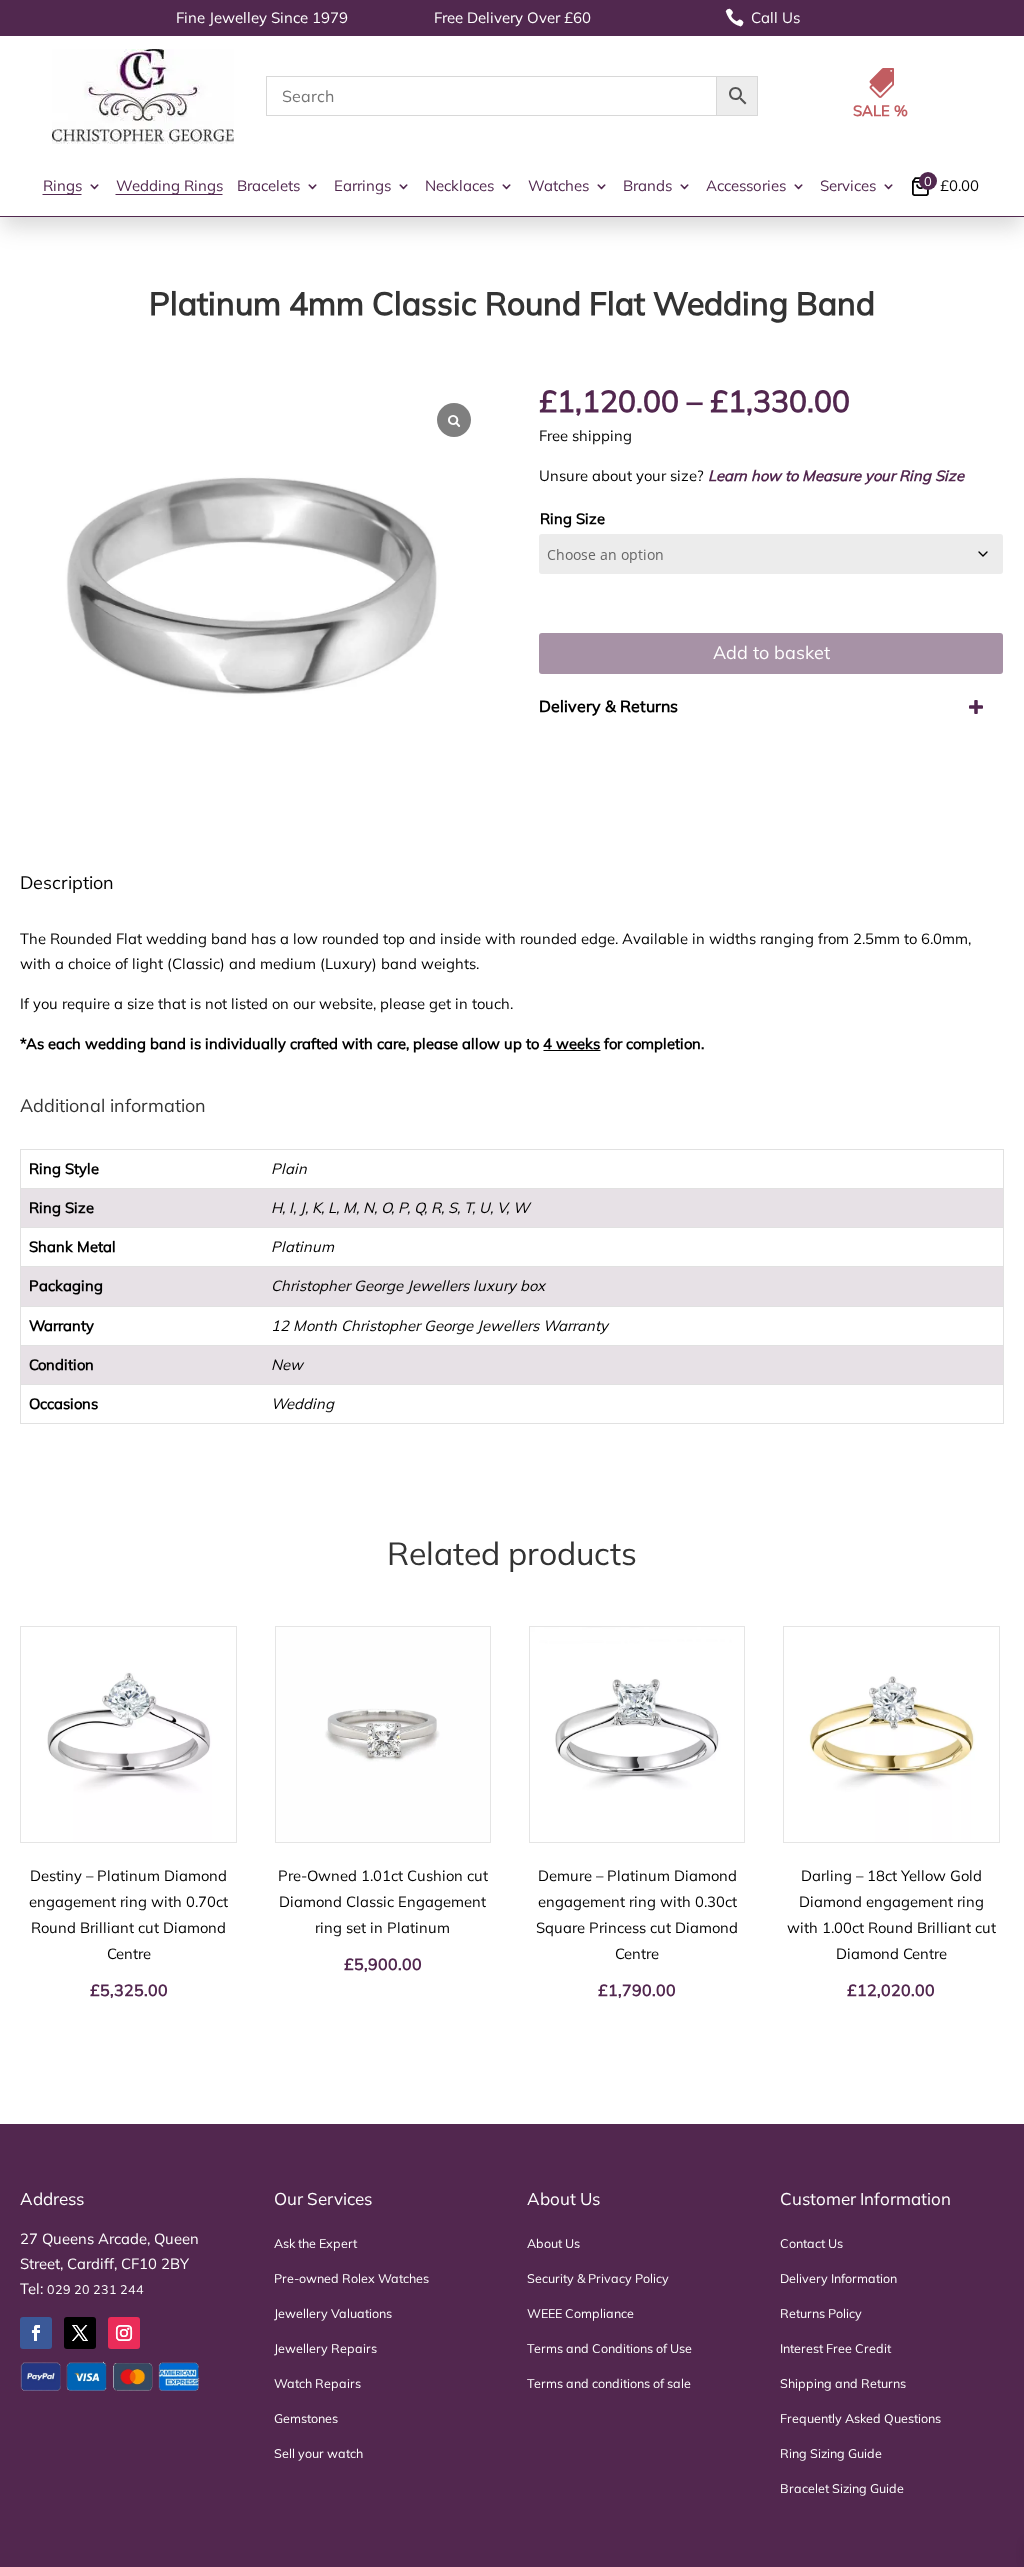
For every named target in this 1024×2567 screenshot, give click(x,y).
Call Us (762, 17)
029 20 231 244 (95, 2289)
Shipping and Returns (843, 2383)
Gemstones (306, 2418)
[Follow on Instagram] (124, 2333)
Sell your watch (318, 2453)
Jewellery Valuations (333, 2313)
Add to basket (771, 652)
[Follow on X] (80, 2333)
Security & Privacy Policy (598, 2278)
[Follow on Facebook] (36, 2333)
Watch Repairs (317, 2383)
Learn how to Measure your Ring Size (836, 475)
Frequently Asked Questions (860, 2418)
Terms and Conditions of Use (609, 2348)
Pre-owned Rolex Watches (351, 2278)
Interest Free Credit (835, 2348)
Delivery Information (838, 2278)
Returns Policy (821, 2313)
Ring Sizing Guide (831, 2453)
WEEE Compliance (580, 2313)
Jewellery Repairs (325, 2348)
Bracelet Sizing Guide (842, 2488)
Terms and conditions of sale (609, 2383)
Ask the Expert (315, 2243)
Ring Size (572, 518)
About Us (553, 2243)
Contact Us (811, 2243)
